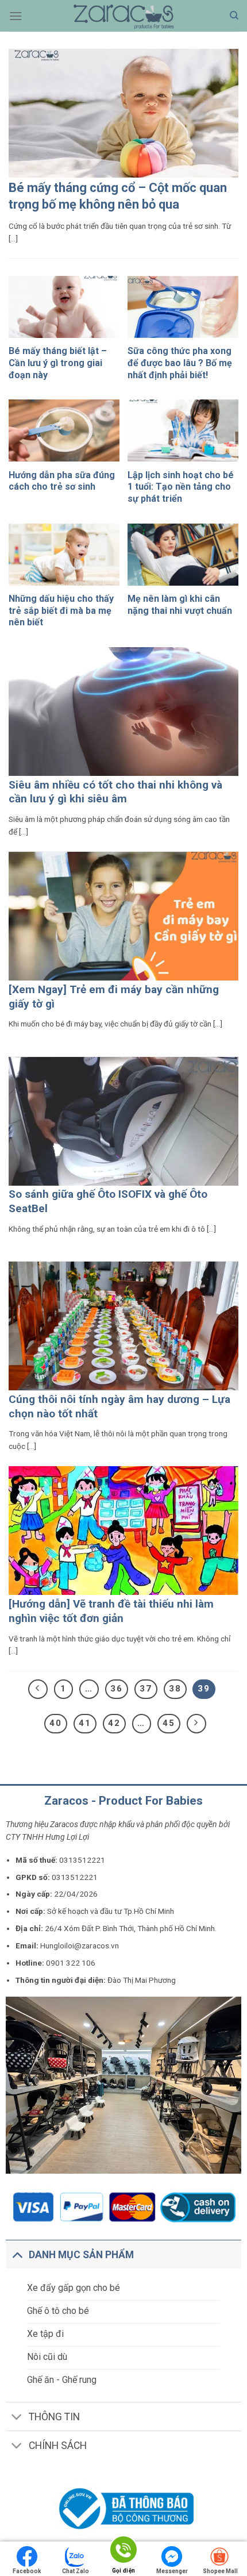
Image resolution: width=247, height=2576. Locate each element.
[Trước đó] (38, 1689)
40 (56, 1723)
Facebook (27, 2571)
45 (169, 1723)
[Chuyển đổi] (17, 2254)
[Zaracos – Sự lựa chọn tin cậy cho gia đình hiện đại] (123, 16)
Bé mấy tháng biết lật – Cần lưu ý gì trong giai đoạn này (58, 363)
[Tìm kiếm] (234, 16)
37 (146, 1689)
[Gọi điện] (123, 2552)
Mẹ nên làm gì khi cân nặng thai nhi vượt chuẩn (180, 605)
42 (114, 1723)
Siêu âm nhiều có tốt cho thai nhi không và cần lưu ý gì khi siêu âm (115, 792)
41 (85, 1723)
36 (117, 1689)
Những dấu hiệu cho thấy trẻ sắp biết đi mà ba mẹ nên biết (61, 611)
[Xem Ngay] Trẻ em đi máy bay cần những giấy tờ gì (114, 997)
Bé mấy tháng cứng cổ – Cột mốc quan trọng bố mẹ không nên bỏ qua (118, 196)
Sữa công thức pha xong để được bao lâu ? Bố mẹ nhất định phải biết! (180, 363)
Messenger (172, 2571)
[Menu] (16, 16)
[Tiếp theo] (196, 1724)
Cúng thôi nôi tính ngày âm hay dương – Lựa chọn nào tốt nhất (119, 1406)
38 (175, 1689)
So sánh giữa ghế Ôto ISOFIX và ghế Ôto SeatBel (108, 1201)
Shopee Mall (220, 2571)
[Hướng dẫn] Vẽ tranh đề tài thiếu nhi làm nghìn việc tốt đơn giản (111, 1611)
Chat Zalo (76, 2571)
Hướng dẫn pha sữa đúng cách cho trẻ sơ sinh (62, 481)
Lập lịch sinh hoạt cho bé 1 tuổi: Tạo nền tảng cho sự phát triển (181, 487)
